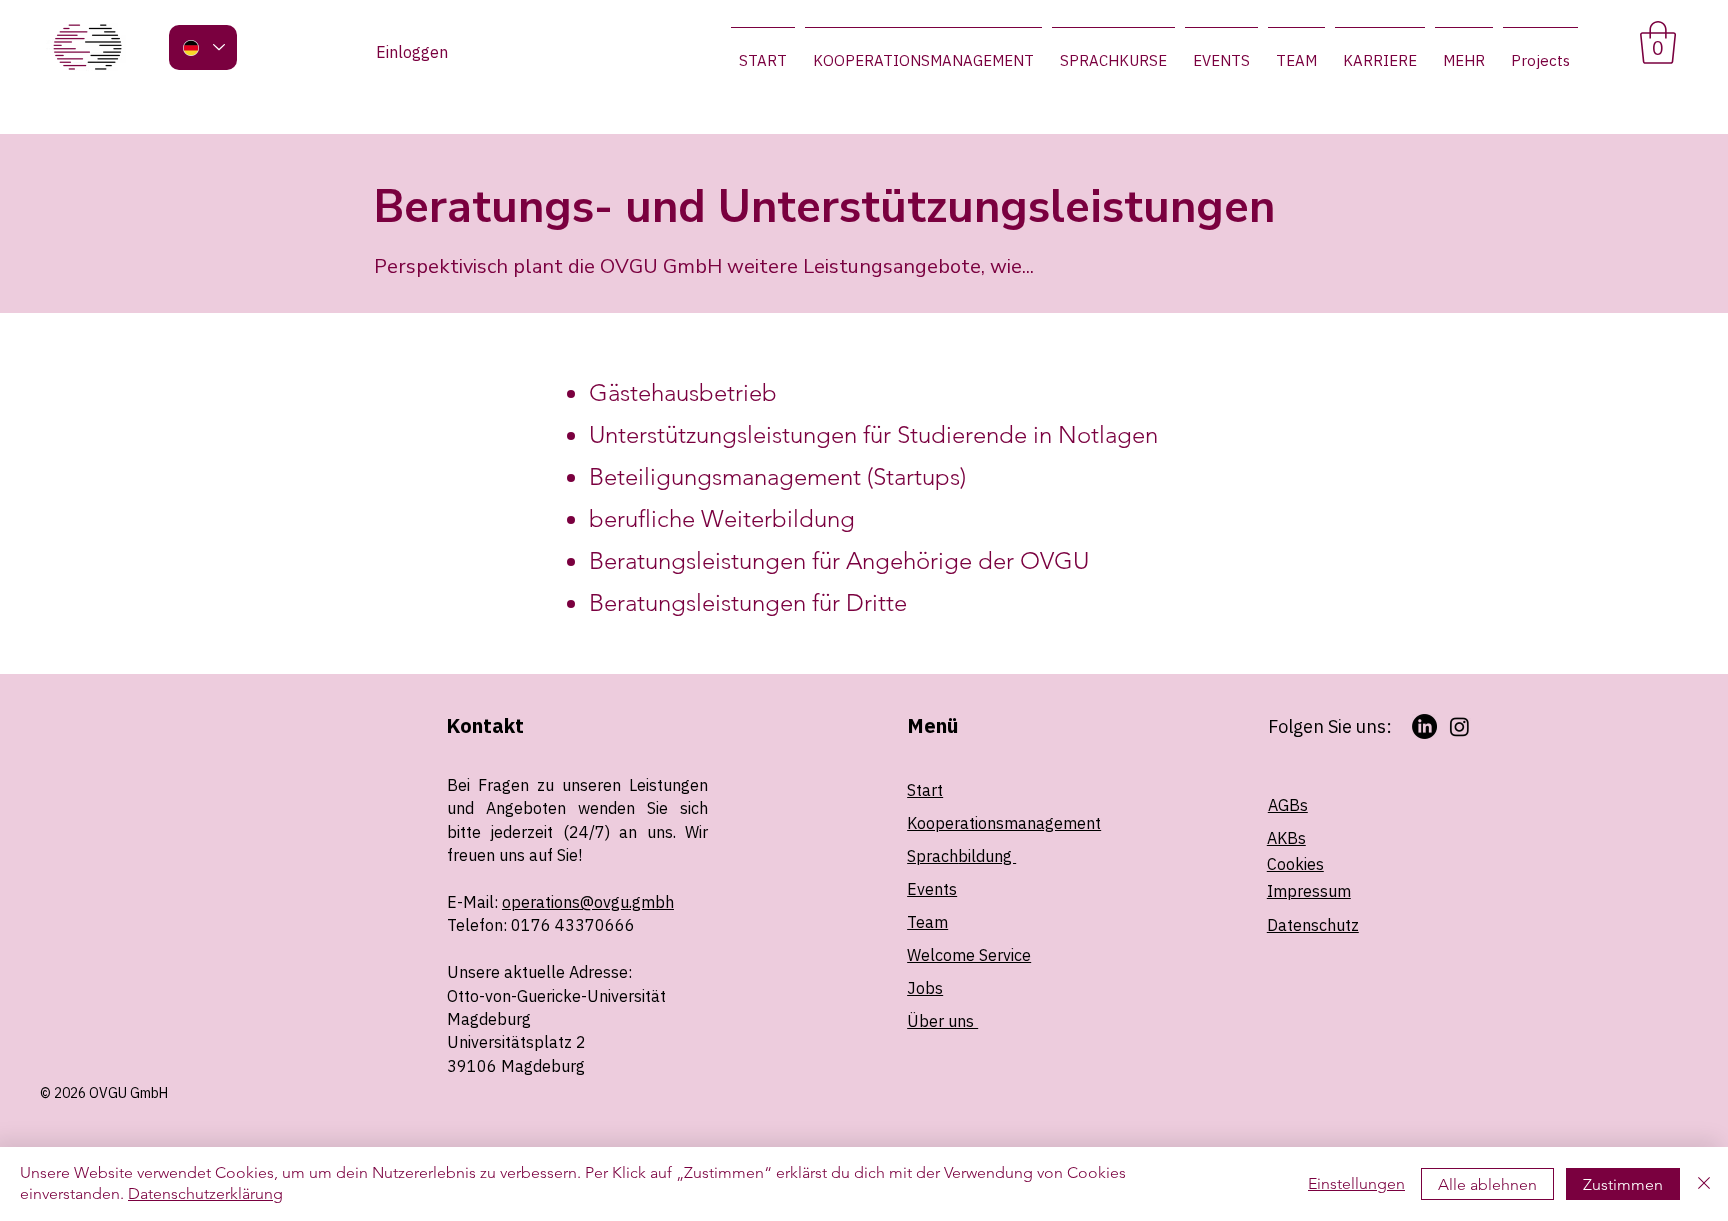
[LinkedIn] (1424, 726)
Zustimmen (1623, 1184)
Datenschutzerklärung (205, 1193)
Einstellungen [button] (1356, 1183)
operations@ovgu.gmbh (588, 902)
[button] (1658, 42)
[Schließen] (1704, 1184)
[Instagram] (1459, 726)
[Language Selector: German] (203, 47)
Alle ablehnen (1487, 1184)
